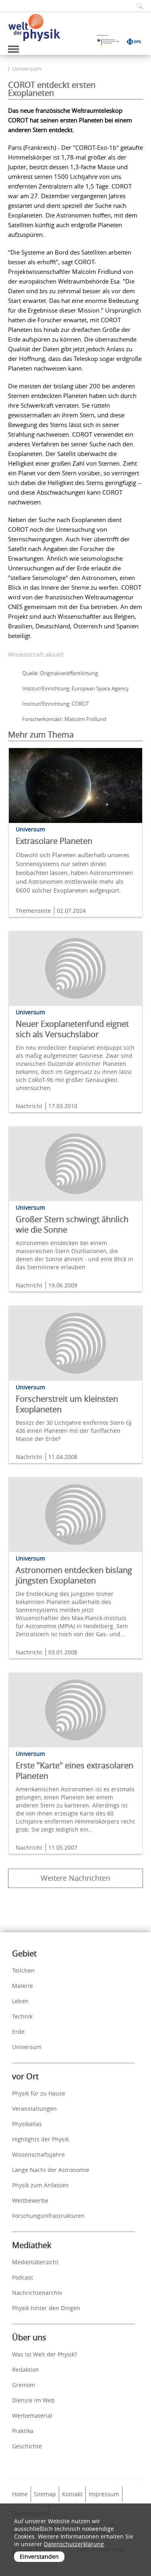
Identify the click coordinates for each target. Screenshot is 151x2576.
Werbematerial (32, 2415)
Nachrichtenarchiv (37, 2293)
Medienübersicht (35, 2262)
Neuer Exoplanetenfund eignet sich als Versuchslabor (72, 1029)
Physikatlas (27, 2124)
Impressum (104, 2494)
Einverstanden (39, 2556)
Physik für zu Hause (39, 2093)
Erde (18, 2032)
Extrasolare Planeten (54, 841)
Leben (20, 2001)
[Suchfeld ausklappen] (137, 6)
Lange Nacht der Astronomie (51, 2170)
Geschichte (27, 2446)
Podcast (23, 2277)
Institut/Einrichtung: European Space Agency (75, 688)
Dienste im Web (33, 2400)
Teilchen (23, 1970)
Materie (23, 1986)
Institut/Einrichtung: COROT (56, 704)
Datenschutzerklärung (74, 2544)
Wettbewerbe (30, 2200)
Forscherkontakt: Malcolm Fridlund (64, 719)
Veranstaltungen (34, 2109)
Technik (22, 2016)
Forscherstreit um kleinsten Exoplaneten (67, 1404)
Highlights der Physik (40, 2139)
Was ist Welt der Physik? (44, 2354)
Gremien (24, 2385)
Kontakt (72, 2494)
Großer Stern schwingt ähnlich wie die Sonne (72, 1224)
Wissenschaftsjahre (38, 2154)
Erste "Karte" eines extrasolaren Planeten (74, 1771)
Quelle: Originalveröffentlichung (60, 673)
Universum (27, 69)
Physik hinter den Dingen (46, 2308)
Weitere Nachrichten (75, 1878)
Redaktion (26, 2370)
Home (20, 2494)
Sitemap (45, 2494)
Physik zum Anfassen (40, 2185)
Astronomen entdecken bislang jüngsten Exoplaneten (74, 1575)
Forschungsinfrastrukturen (48, 2216)
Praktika (23, 2431)
